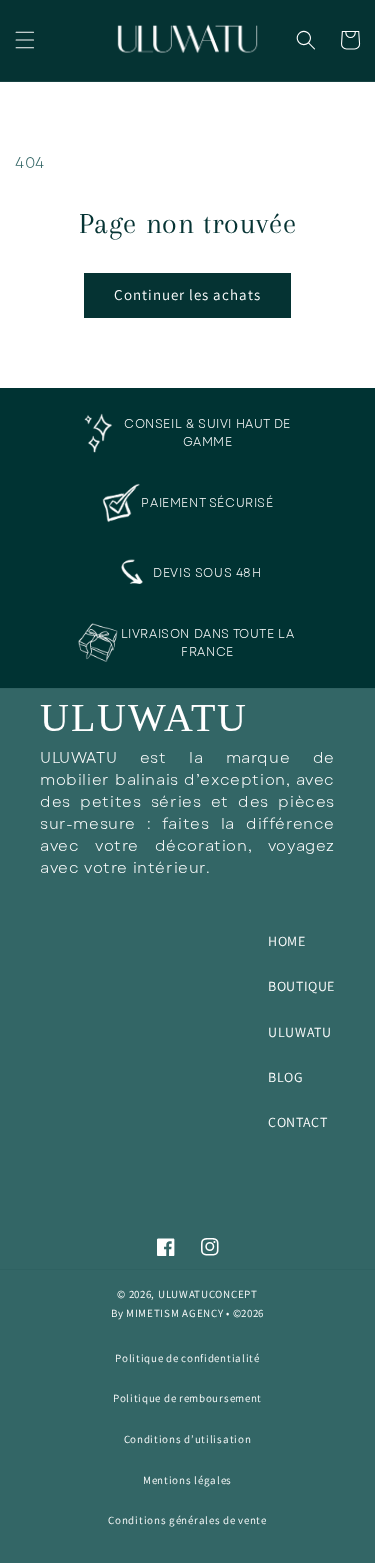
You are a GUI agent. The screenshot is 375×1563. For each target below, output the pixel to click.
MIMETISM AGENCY (175, 1313)
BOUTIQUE (301, 986)
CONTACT (297, 1122)
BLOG (285, 1077)
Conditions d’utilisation (188, 1439)
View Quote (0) (352, 119)
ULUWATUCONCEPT (208, 1294)
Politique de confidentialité (187, 1358)
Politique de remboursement (187, 1398)
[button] (25, 40)
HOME (286, 941)
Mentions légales (187, 1480)
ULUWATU (299, 1032)
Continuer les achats (187, 294)
